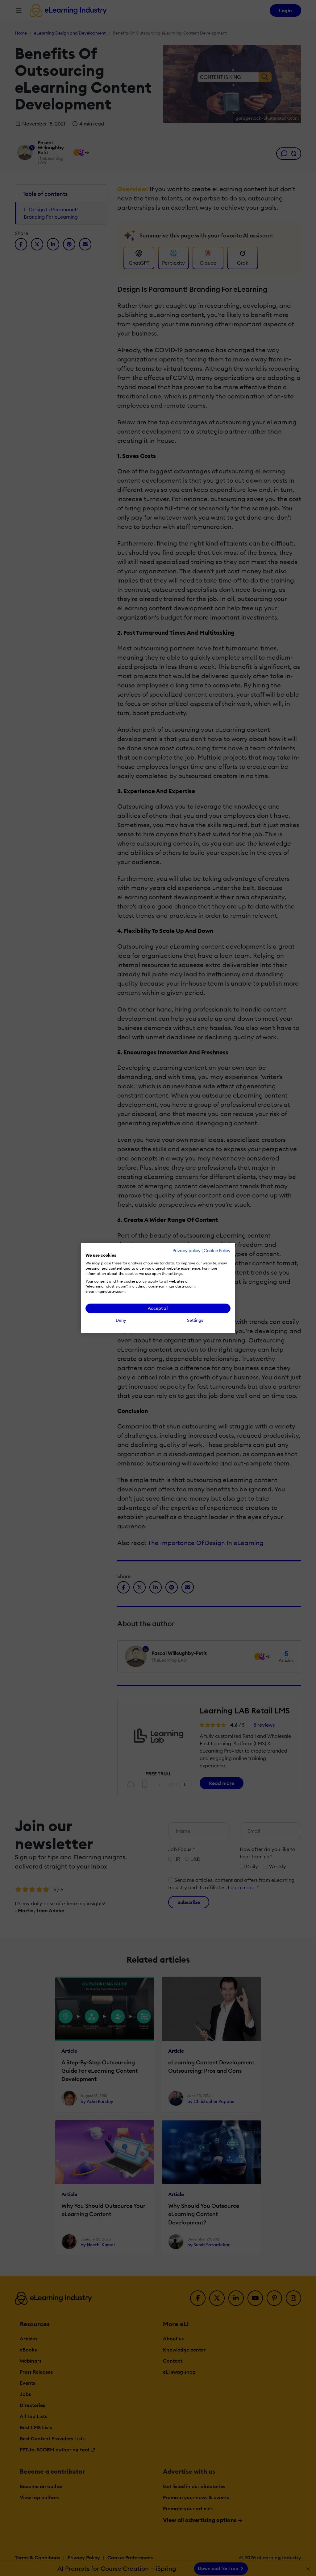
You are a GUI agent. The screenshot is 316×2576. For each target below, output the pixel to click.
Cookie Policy (217, 1251)
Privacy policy (187, 1251)
